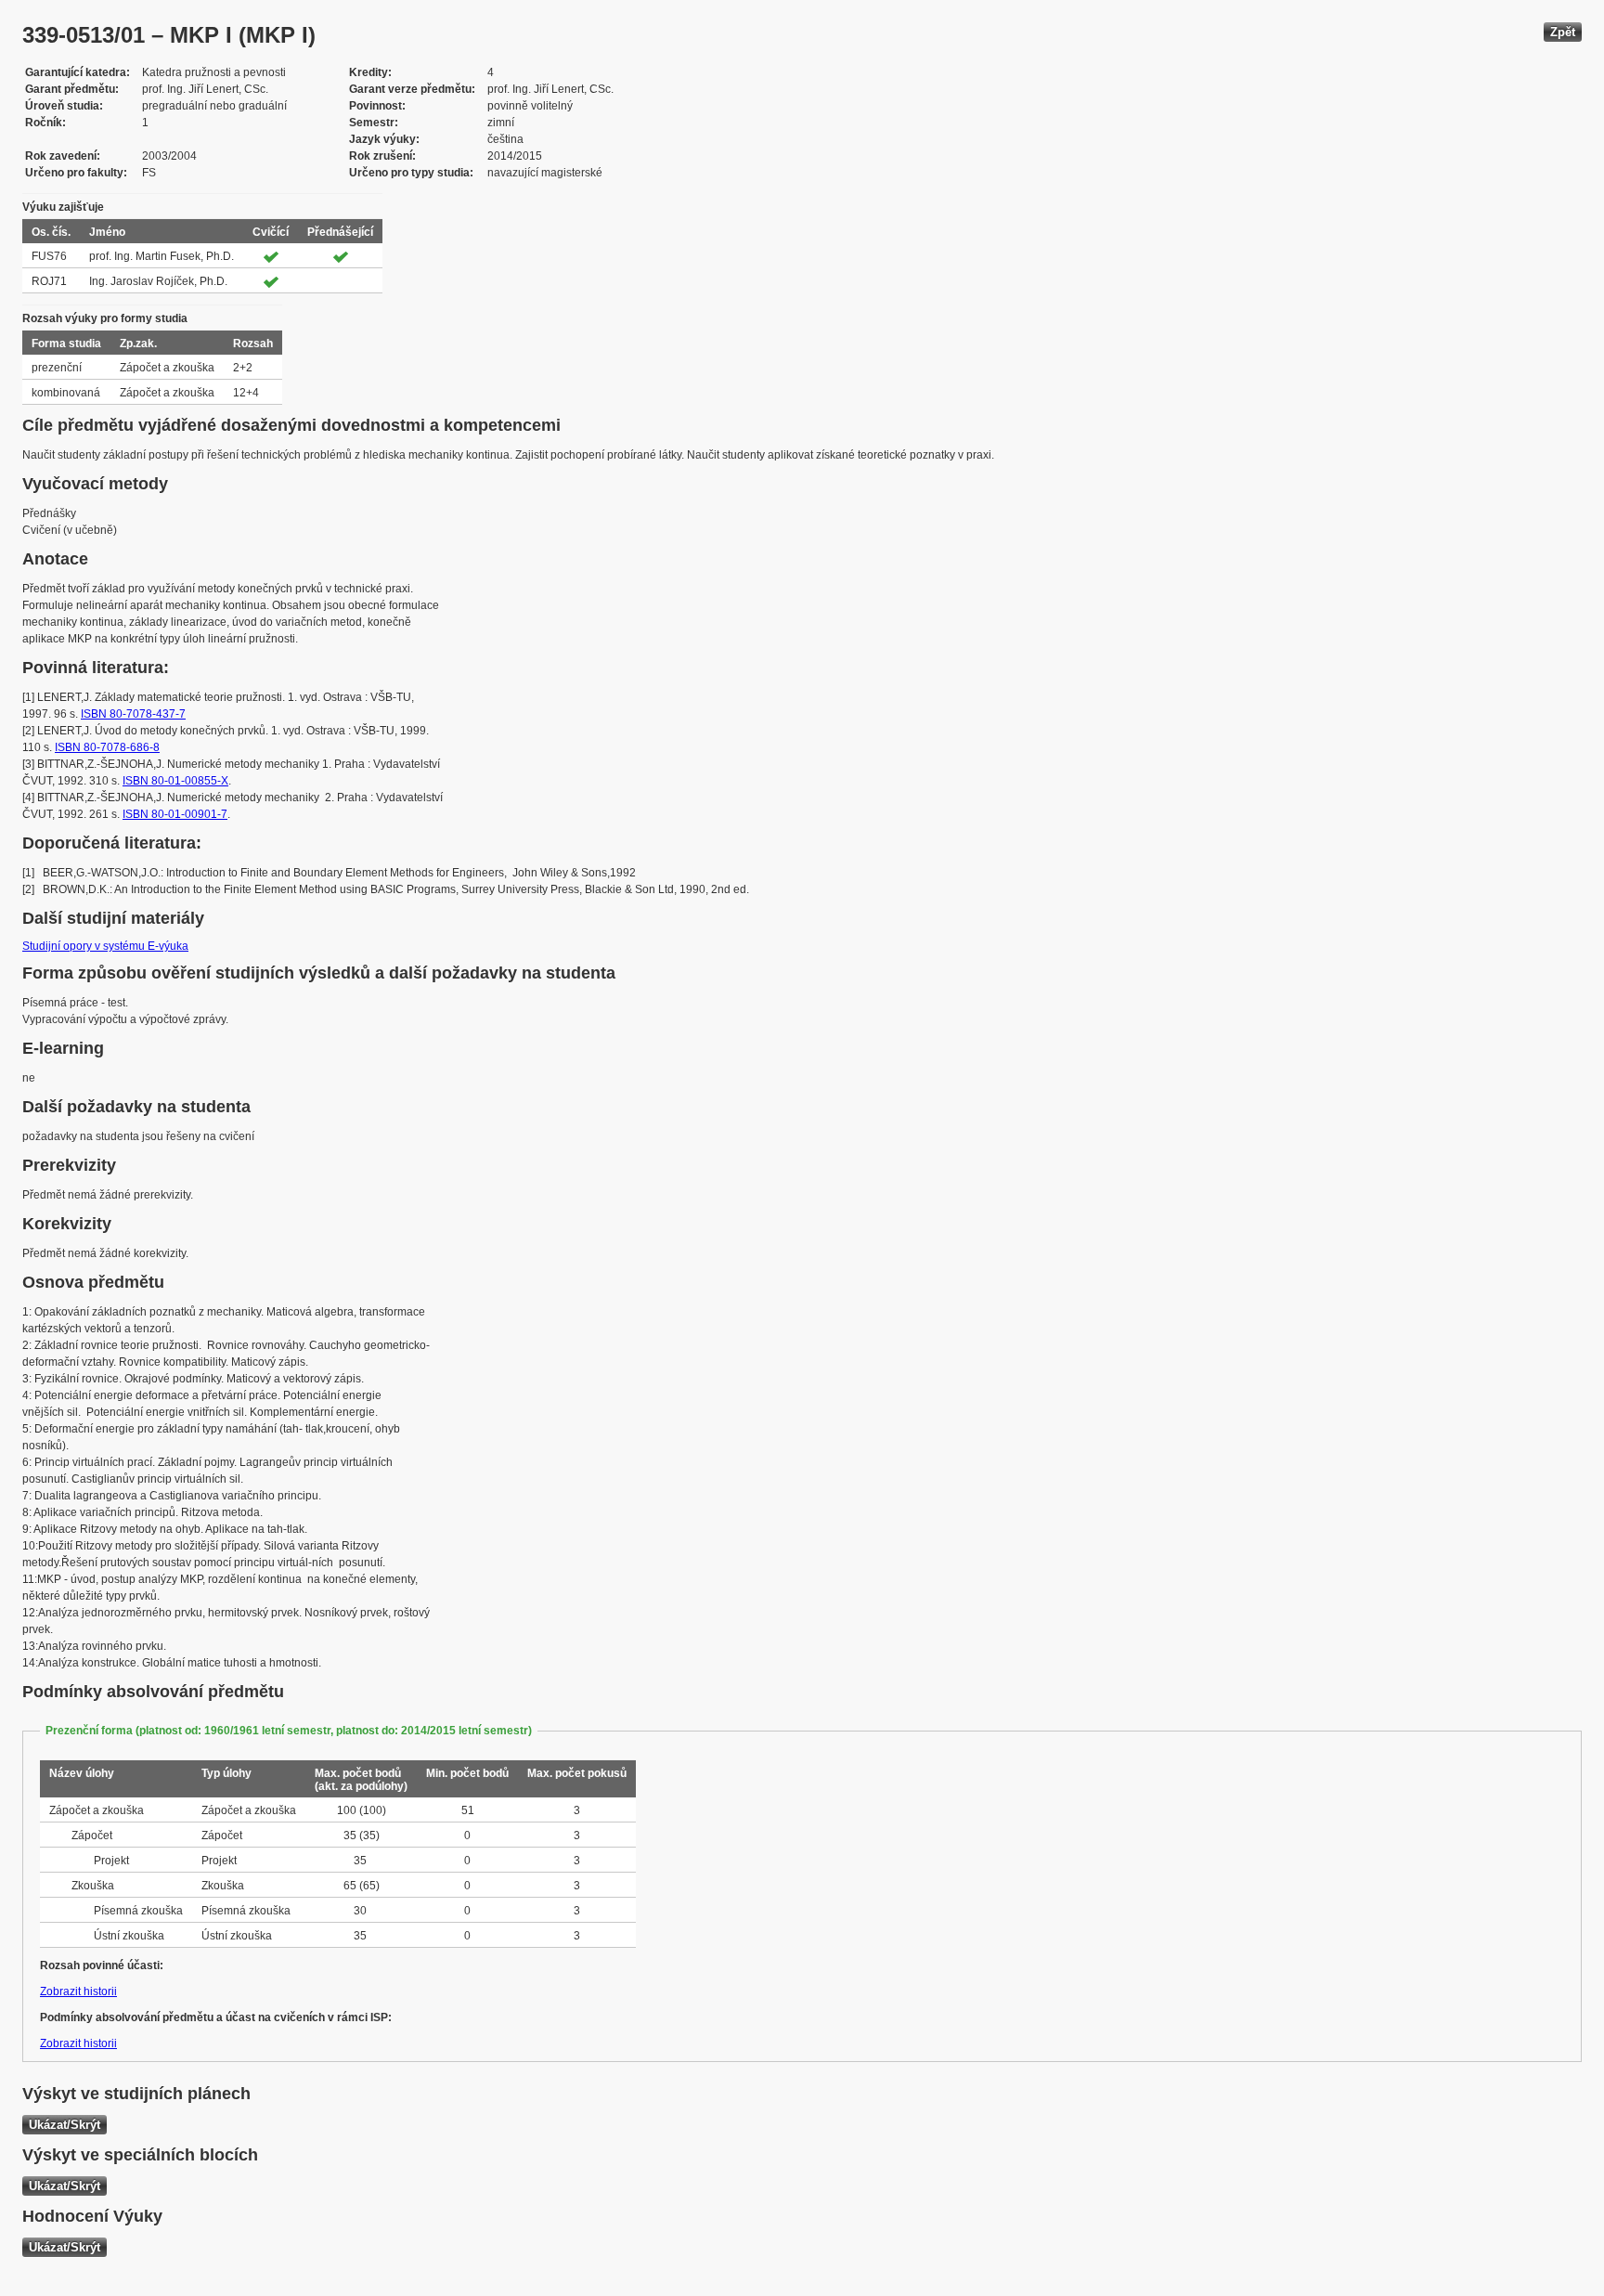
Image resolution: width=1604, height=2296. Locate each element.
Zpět (1563, 32)
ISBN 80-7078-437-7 (133, 714)
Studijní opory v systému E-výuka (105, 946)
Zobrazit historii (78, 1991)
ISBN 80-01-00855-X (175, 781)
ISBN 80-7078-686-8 (107, 747)
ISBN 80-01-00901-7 (175, 814)
